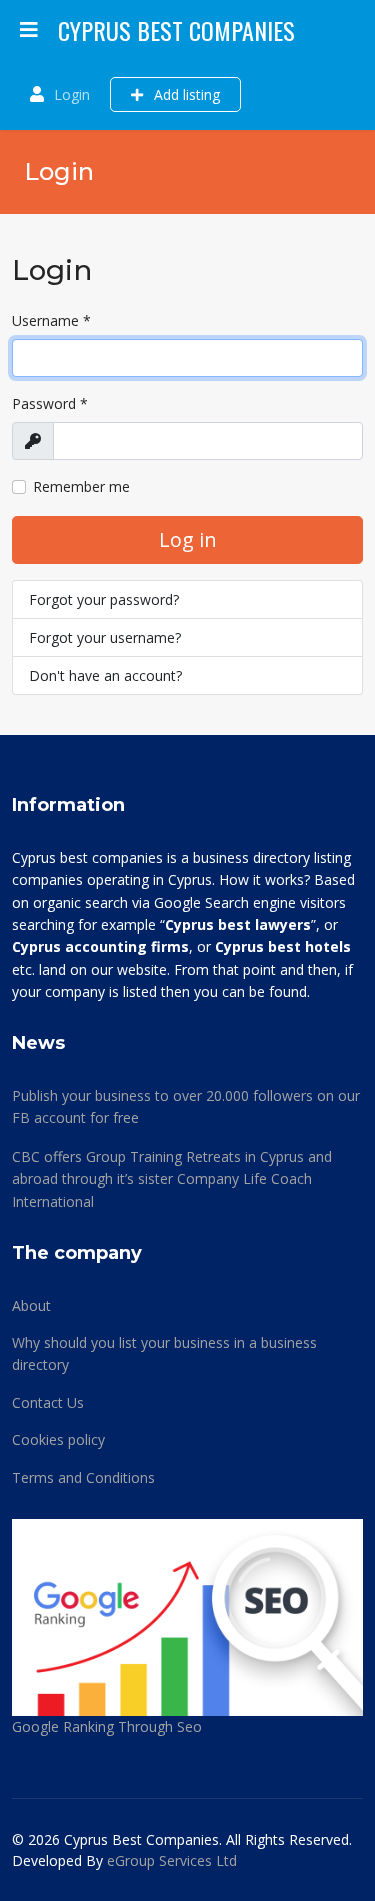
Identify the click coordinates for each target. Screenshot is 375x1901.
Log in (188, 539)
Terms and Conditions (83, 1477)
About (31, 1305)
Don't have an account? (105, 675)
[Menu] (29, 30)
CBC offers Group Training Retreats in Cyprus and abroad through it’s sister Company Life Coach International (172, 1179)
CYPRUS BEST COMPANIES (176, 30)
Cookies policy (58, 1439)
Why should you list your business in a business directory (164, 1353)
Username (51, 320)
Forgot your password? (104, 599)
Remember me (81, 486)
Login (72, 94)
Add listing (185, 94)
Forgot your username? (105, 637)
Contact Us (48, 1402)
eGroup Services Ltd (172, 1860)
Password (50, 403)
